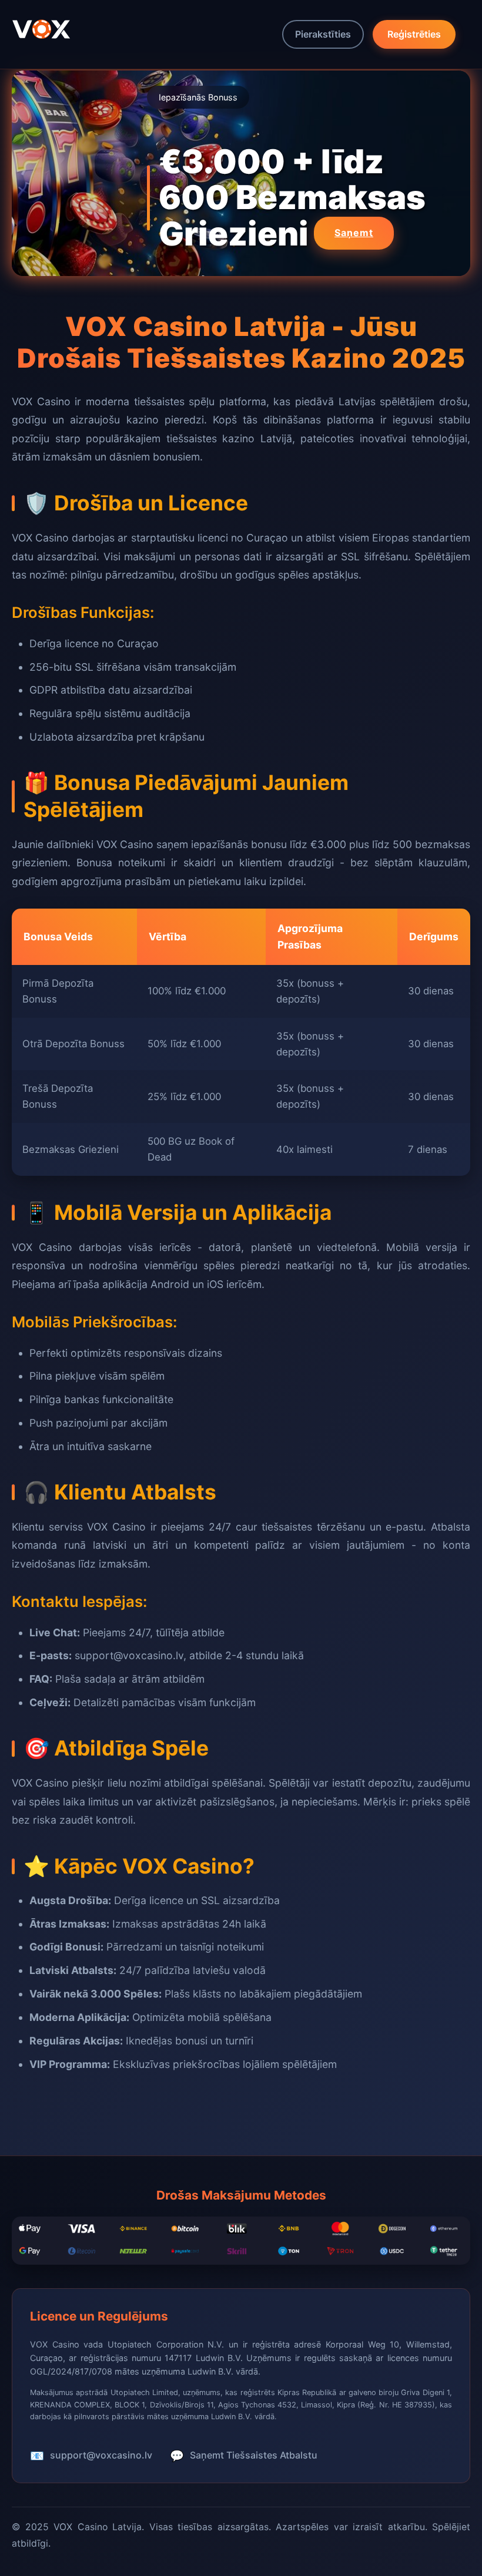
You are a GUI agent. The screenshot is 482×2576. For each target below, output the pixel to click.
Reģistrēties (414, 34)
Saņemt (354, 233)
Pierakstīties (323, 34)
